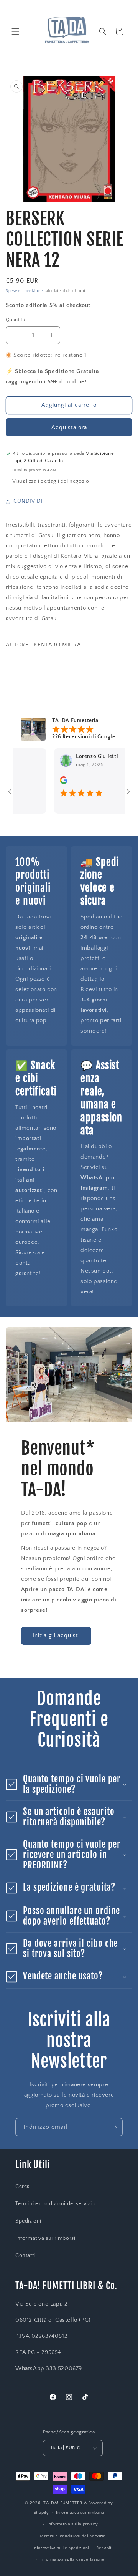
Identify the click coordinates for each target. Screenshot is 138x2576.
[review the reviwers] (49, 782)
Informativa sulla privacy (73, 2524)
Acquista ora (69, 427)
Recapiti (104, 2548)
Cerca (23, 2186)
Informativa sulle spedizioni (61, 2548)
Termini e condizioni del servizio (55, 2204)
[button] (15, 31)
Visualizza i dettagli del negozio (51, 481)
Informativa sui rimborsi (45, 2238)
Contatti (25, 2256)
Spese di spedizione (24, 291)
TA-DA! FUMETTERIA (65, 2503)
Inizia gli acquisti (56, 1635)
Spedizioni (28, 2221)
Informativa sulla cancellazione (73, 2559)
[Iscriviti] (114, 2127)
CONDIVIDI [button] (28, 501)
